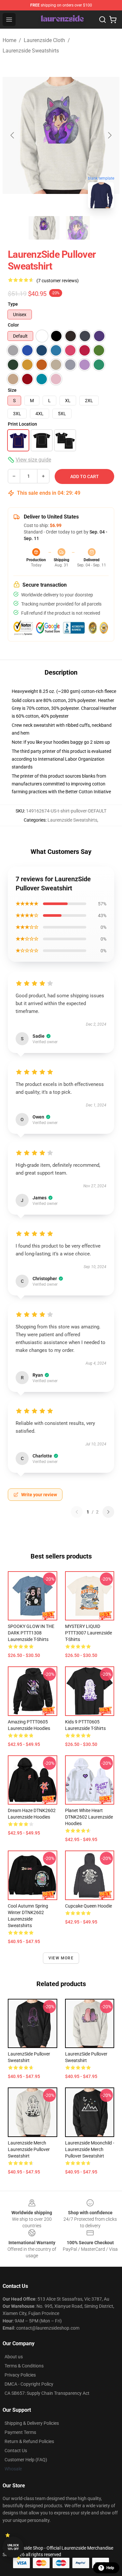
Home (9, 40)
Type (13, 304)
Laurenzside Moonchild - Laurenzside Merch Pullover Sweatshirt (90, 2149)
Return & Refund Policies (29, 2441)
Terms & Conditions (24, 2366)
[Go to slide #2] (78, 228)
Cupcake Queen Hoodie (88, 1906)
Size (12, 390)
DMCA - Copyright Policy (29, 2384)
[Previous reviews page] (77, 1512)
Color (13, 325)
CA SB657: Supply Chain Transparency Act (47, 2393)
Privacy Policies (20, 2375)
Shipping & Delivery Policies (32, 2423)
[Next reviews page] (108, 1512)
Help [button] (110, 2568)
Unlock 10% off (13, 2547)
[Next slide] (109, 135)
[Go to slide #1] (44, 228)
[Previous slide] (13, 135)
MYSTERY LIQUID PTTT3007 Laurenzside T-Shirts (88, 1633)
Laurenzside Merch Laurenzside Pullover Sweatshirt (29, 2149)
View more (61, 1958)
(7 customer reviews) (58, 281)
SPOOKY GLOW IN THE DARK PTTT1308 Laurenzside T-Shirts (31, 1633)
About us (14, 2357)
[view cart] (113, 20)
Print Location (22, 424)
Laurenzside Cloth (44, 40)
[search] (102, 20)
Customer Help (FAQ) (26, 2460)
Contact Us (16, 2451)
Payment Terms (20, 2432)
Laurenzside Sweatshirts (31, 51)
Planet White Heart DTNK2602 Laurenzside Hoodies (89, 1817)
